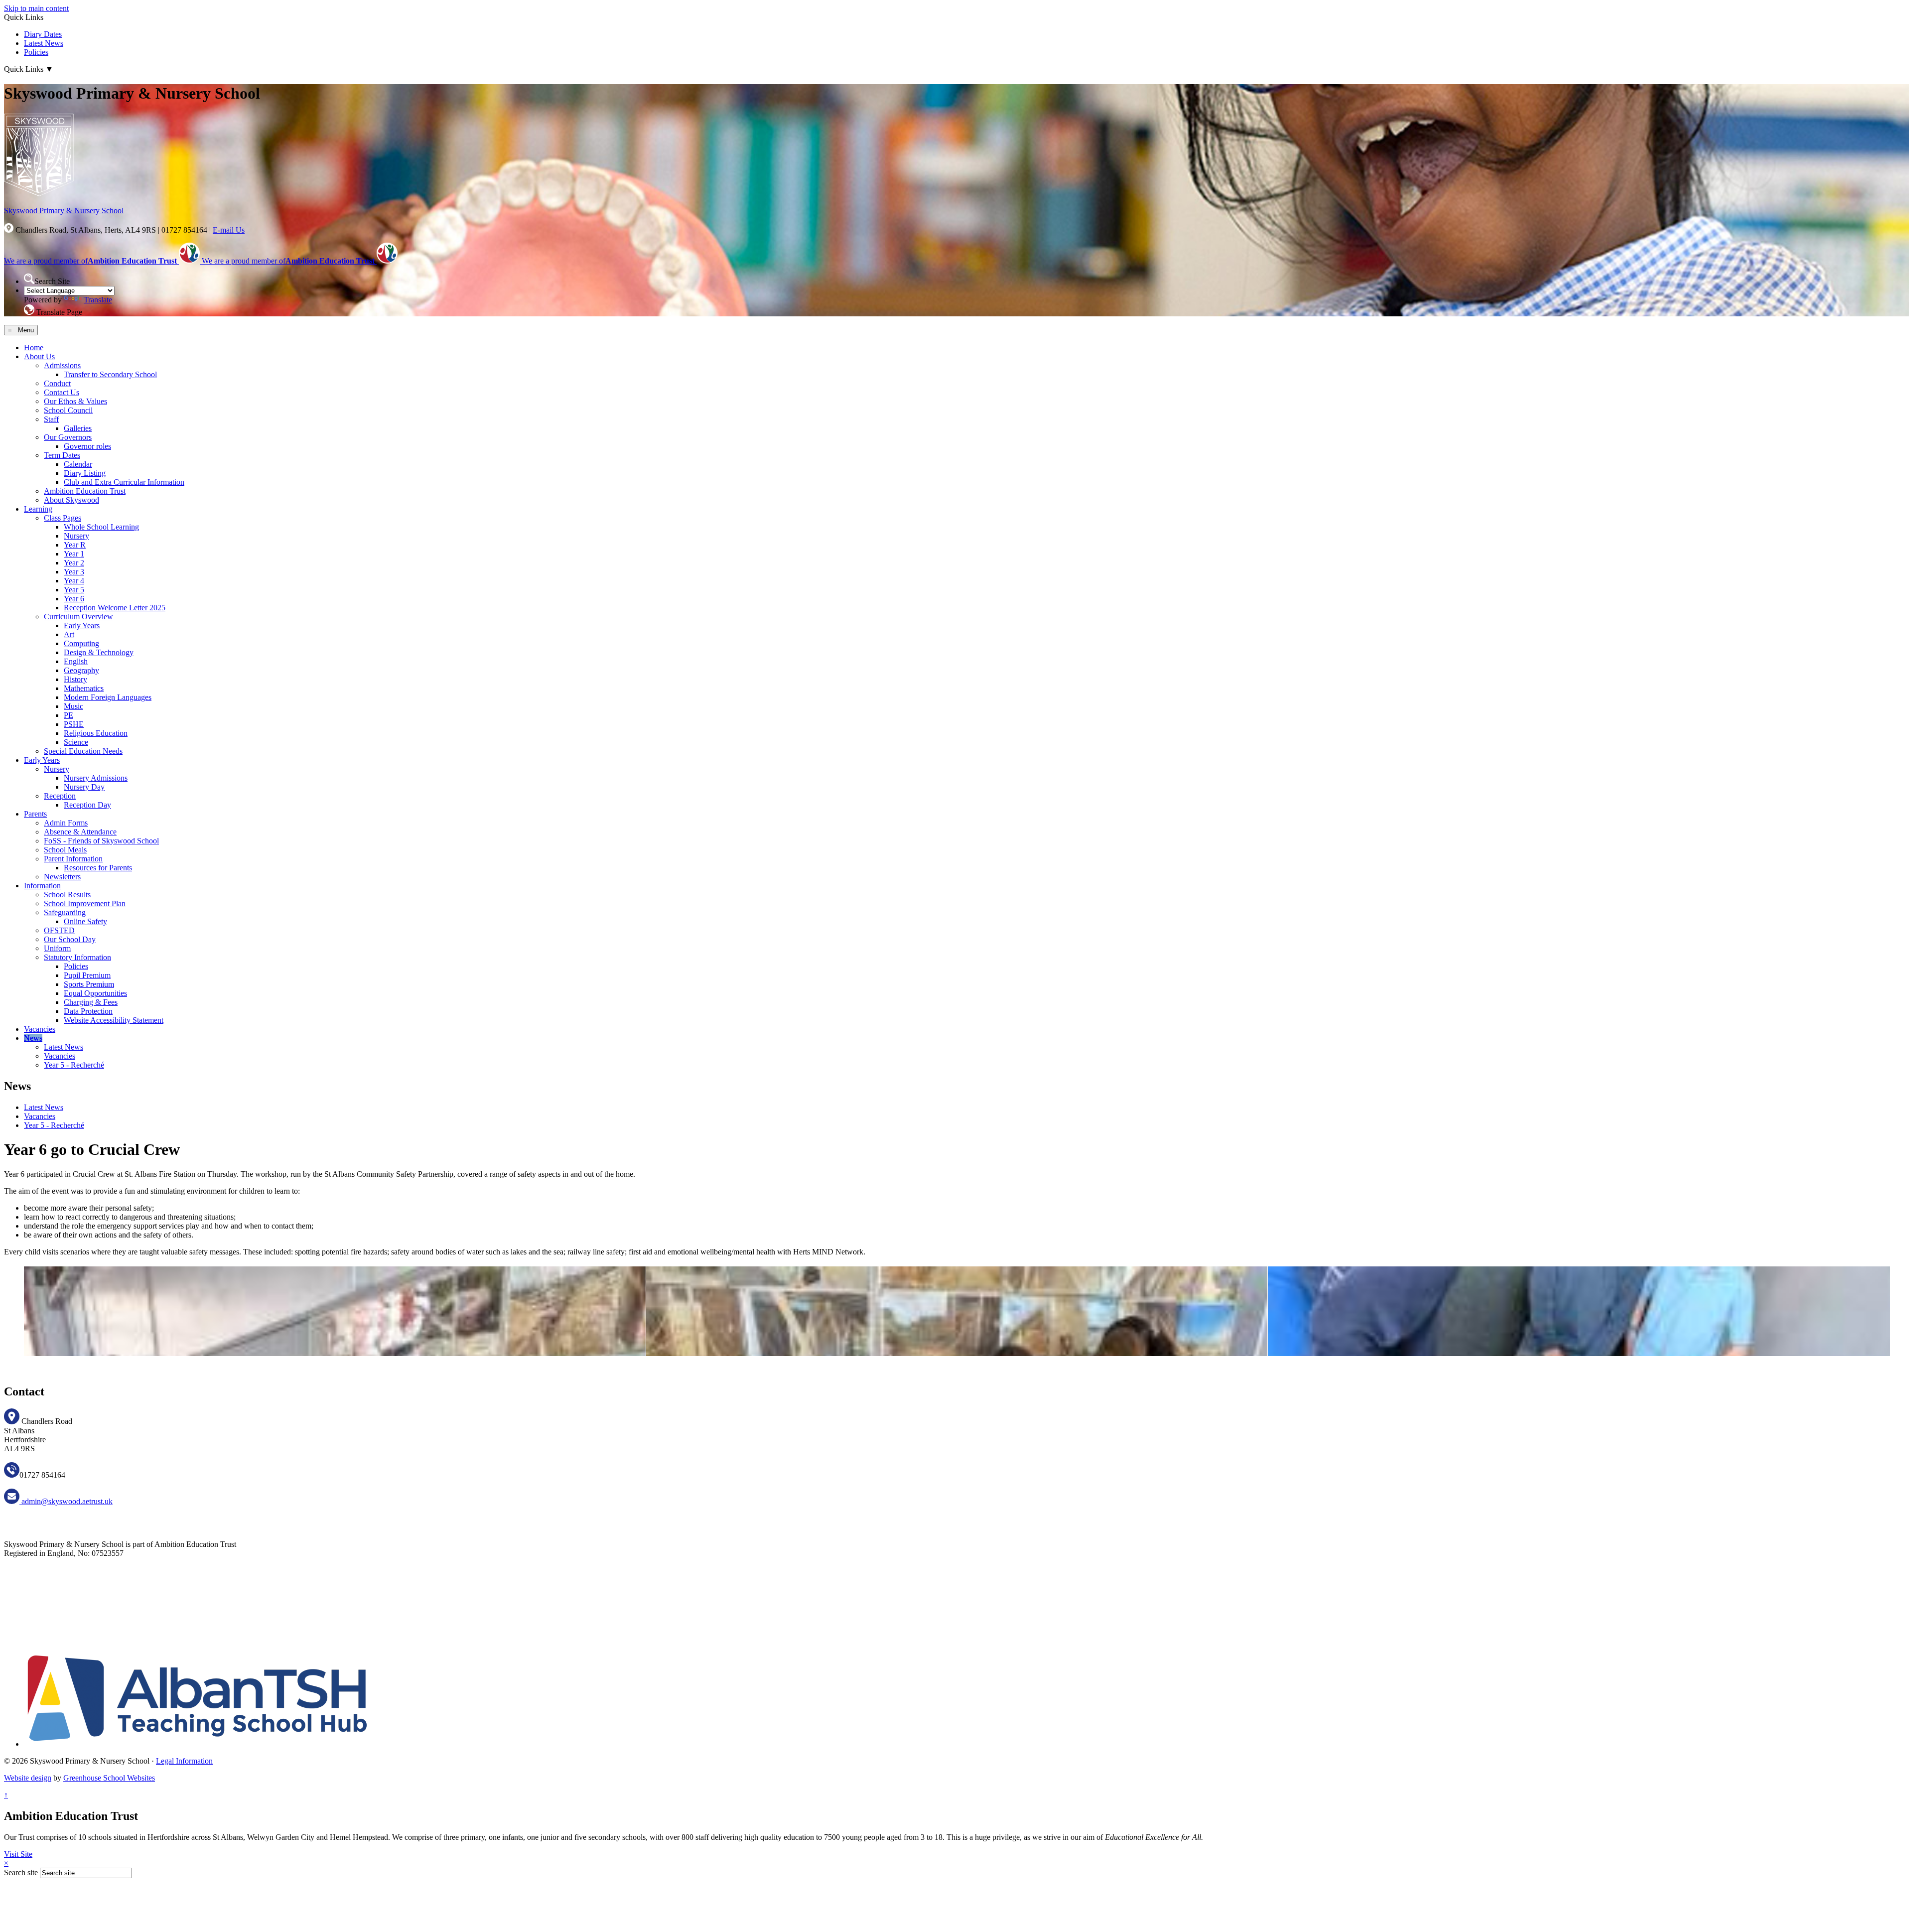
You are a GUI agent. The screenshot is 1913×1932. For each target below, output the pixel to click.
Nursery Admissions (96, 778)
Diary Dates (43, 34)
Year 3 (74, 572)
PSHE (74, 724)
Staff (51, 419)
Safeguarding (65, 912)
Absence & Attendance (80, 832)
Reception (60, 796)
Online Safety (85, 921)
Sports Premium (89, 984)
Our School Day (70, 939)
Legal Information (184, 1761)
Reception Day (87, 805)
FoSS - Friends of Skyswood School (101, 841)
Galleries (78, 428)
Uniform (57, 948)
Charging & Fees (91, 1002)
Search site (21, 1872)
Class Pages (63, 518)
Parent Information (73, 859)
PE (68, 715)
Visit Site (18, 1854)
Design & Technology (99, 652)
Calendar (78, 464)
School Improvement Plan (85, 903)
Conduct (57, 383)
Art (69, 634)
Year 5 (74, 590)
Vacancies (40, 1029)
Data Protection (88, 1011)
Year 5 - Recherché (74, 1065)
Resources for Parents (98, 868)
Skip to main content (36, 8)
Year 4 (74, 581)
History (75, 679)
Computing (81, 643)
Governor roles (87, 446)
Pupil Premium (87, 975)
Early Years (82, 625)
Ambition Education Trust (85, 491)
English (76, 661)
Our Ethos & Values (75, 401)
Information (42, 886)
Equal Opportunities (95, 993)
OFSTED (59, 930)
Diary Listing (85, 473)
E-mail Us (229, 230)
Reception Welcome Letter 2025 (115, 608)
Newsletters (62, 877)
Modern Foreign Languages (108, 697)
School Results (67, 895)
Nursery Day (84, 787)
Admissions (62, 365)
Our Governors (68, 437)
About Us (39, 356)
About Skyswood (71, 500)
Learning (38, 509)
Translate (98, 300)
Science (76, 742)
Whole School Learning (101, 527)
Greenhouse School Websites (109, 1778)
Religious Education (96, 733)
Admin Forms (66, 823)
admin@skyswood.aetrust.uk (66, 1501)
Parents (35, 814)
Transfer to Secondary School (110, 374)
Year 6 (74, 599)
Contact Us (62, 392)
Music (73, 706)
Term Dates (62, 455)
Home (34, 347)
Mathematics (84, 688)
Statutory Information (77, 957)
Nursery (76, 536)
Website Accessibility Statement (114, 1020)
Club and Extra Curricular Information (124, 482)
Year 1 (74, 554)
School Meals (65, 850)
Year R (75, 545)
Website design (28, 1778)
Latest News (44, 43)
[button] (29, 279)
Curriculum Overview (78, 617)
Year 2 (74, 563)
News (33, 1038)
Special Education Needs (83, 751)
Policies (36, 52)
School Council (68, 410)
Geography (81, 670)
